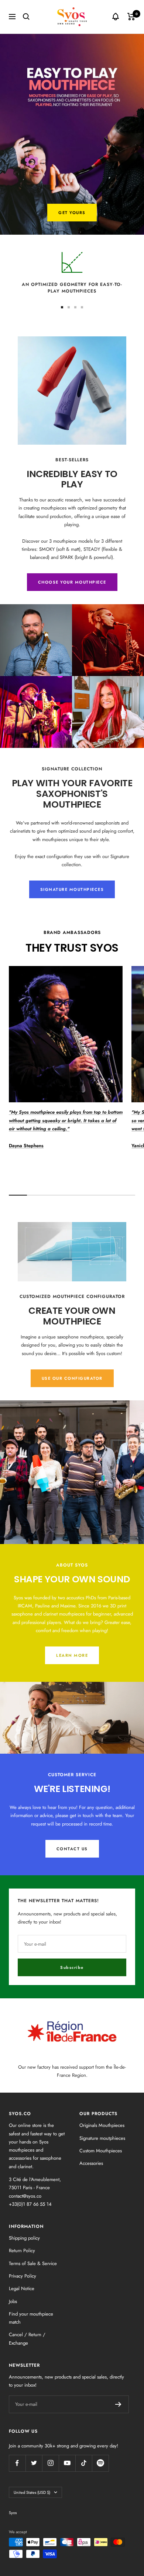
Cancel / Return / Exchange (27, 2339)
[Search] (26, 17)
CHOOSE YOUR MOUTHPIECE (72, 582)
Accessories (91, 2163)
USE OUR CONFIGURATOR (72, 1378)
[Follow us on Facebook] (17, 2463)
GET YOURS (72, 213)
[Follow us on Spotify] (100, 2463)
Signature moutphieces (102, 2138)
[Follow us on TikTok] (84, 2463)
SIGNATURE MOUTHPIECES (72, 889)
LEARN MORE (72, 1655)
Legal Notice (22, 2288)
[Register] (118, 2404)
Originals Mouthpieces (102, 2125)
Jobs (13, 2301)
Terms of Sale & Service (33, 2263)
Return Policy (22, 2250)
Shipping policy (24, 2238)
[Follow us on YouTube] (67, 2463)
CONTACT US (72, 1849)
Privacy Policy (23, 2276)
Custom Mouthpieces (101, 2151)
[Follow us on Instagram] (50, 2463)
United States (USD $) (32, 2492)
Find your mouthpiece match (31, 2318)
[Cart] (131, 17)
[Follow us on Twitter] (34, 2463)
